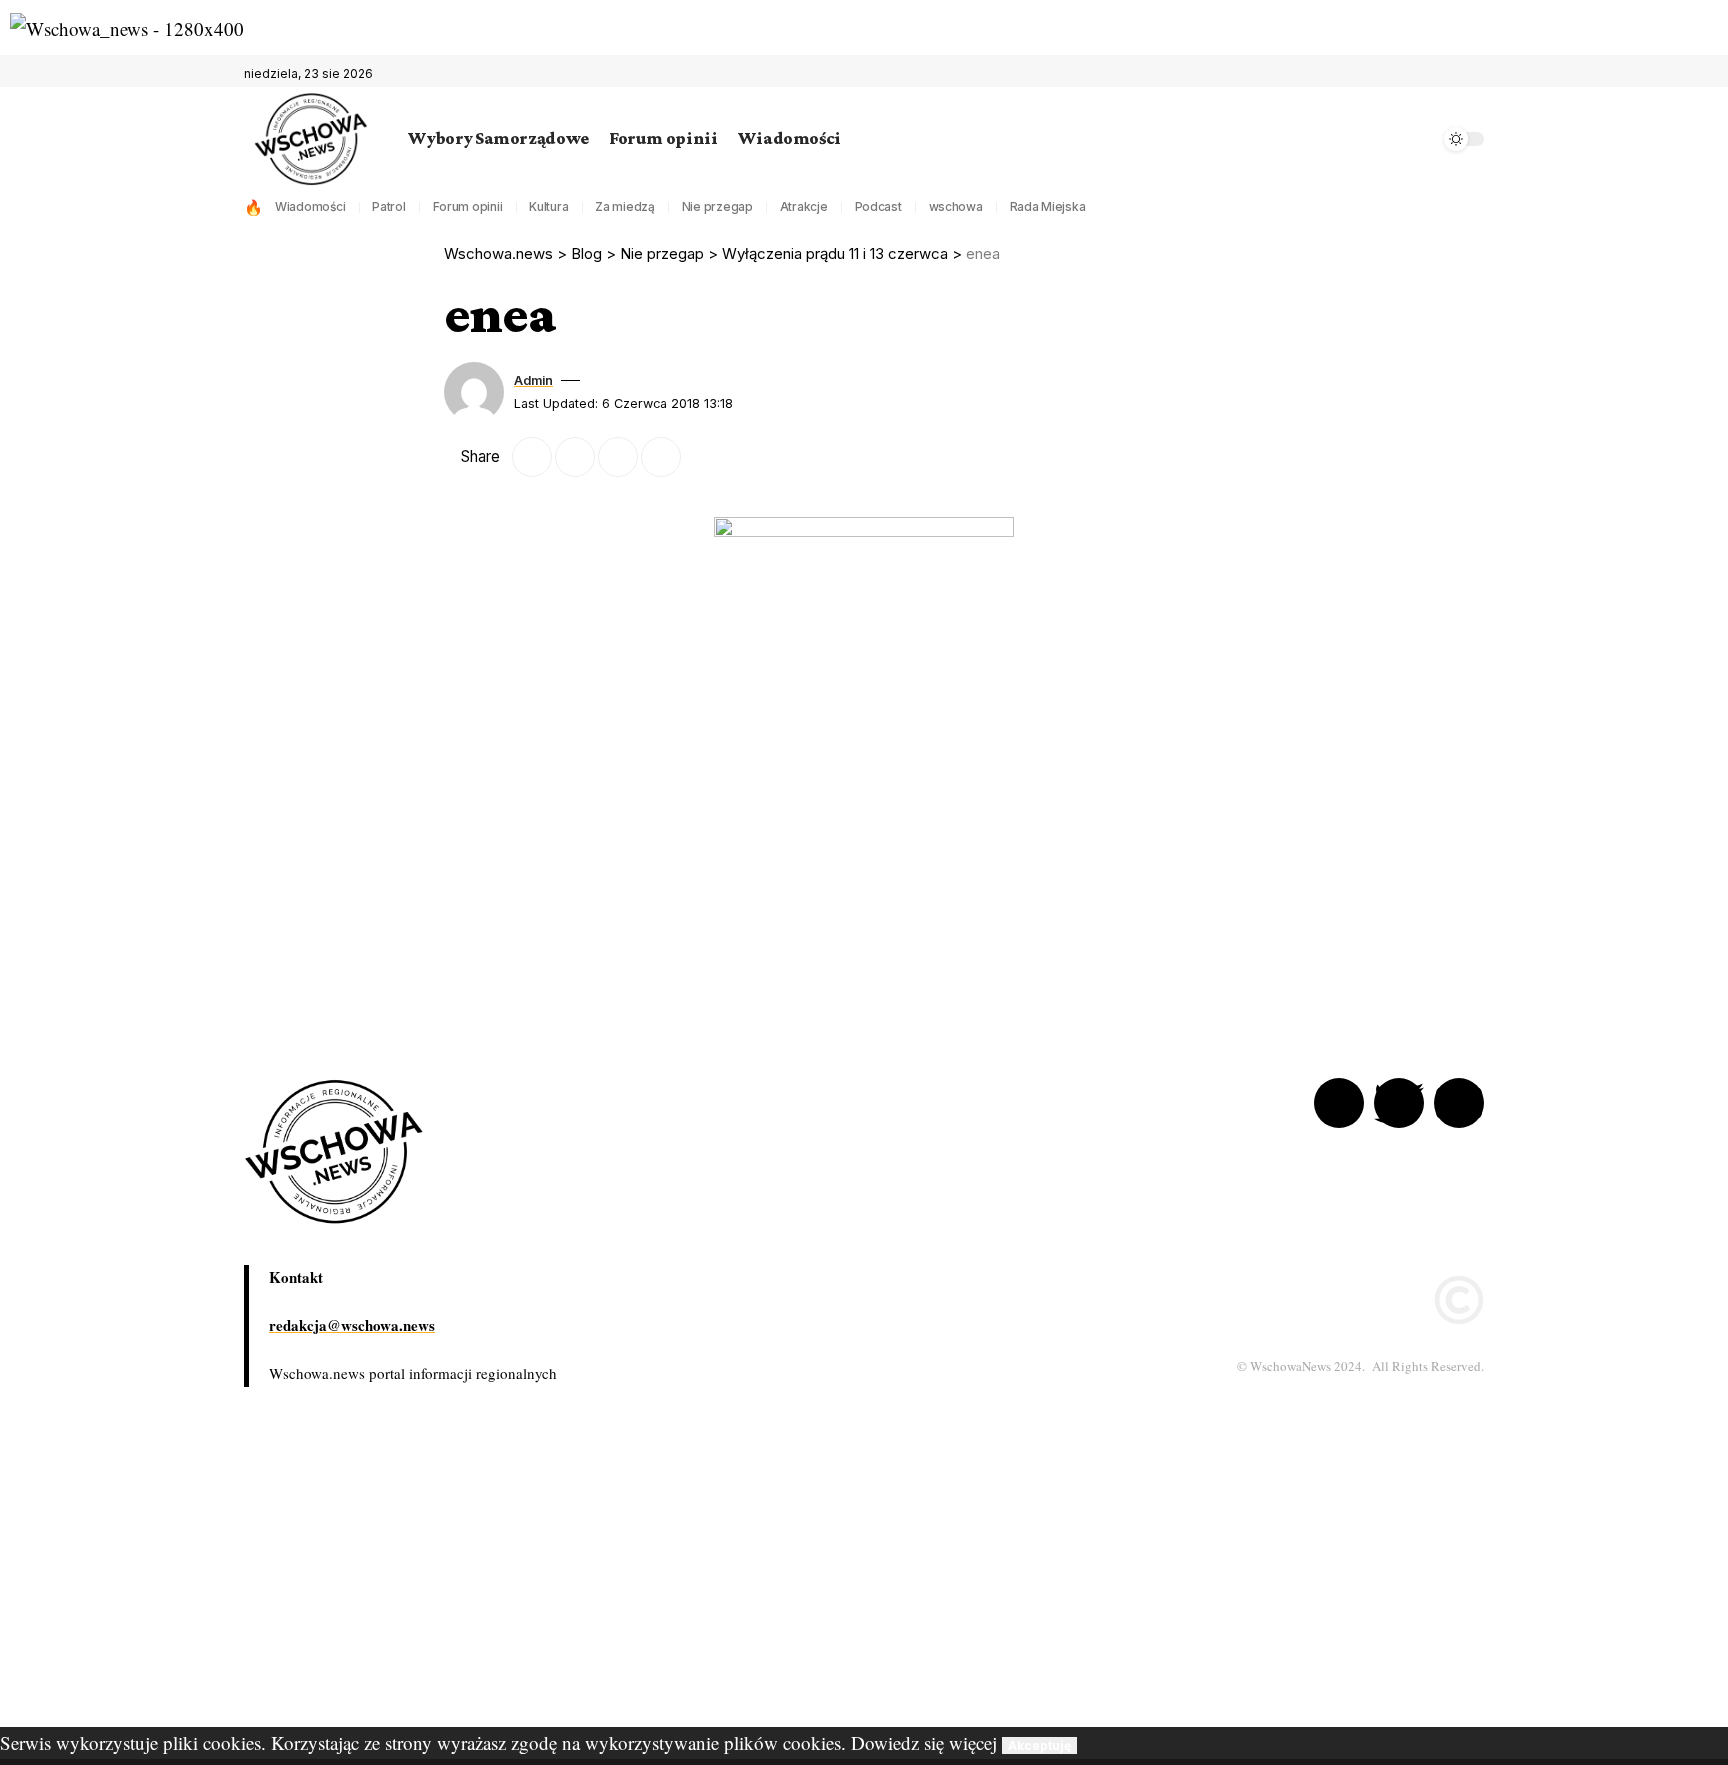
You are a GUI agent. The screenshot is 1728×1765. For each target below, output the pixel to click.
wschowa (956, 206)
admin (533, 380)
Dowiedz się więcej (924, 1742)
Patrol (389, 206)
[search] (1419, 139)
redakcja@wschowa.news (352, 1325)
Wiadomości (310, 206)
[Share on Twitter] (532, 457)
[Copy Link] (618, 457)
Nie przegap (717, 206)
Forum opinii (468, 206)
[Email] (575, 457)
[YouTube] (1468, 74)
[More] (704, 457)
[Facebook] (1424, 74)
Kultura (548, 206)
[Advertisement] (600, 1587)
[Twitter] (1446, 74)
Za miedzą (625, 206)
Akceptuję (1039, 1745)
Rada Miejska (1048, 206)
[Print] (661, 457)
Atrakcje (804, 206)
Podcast (878, 206)
